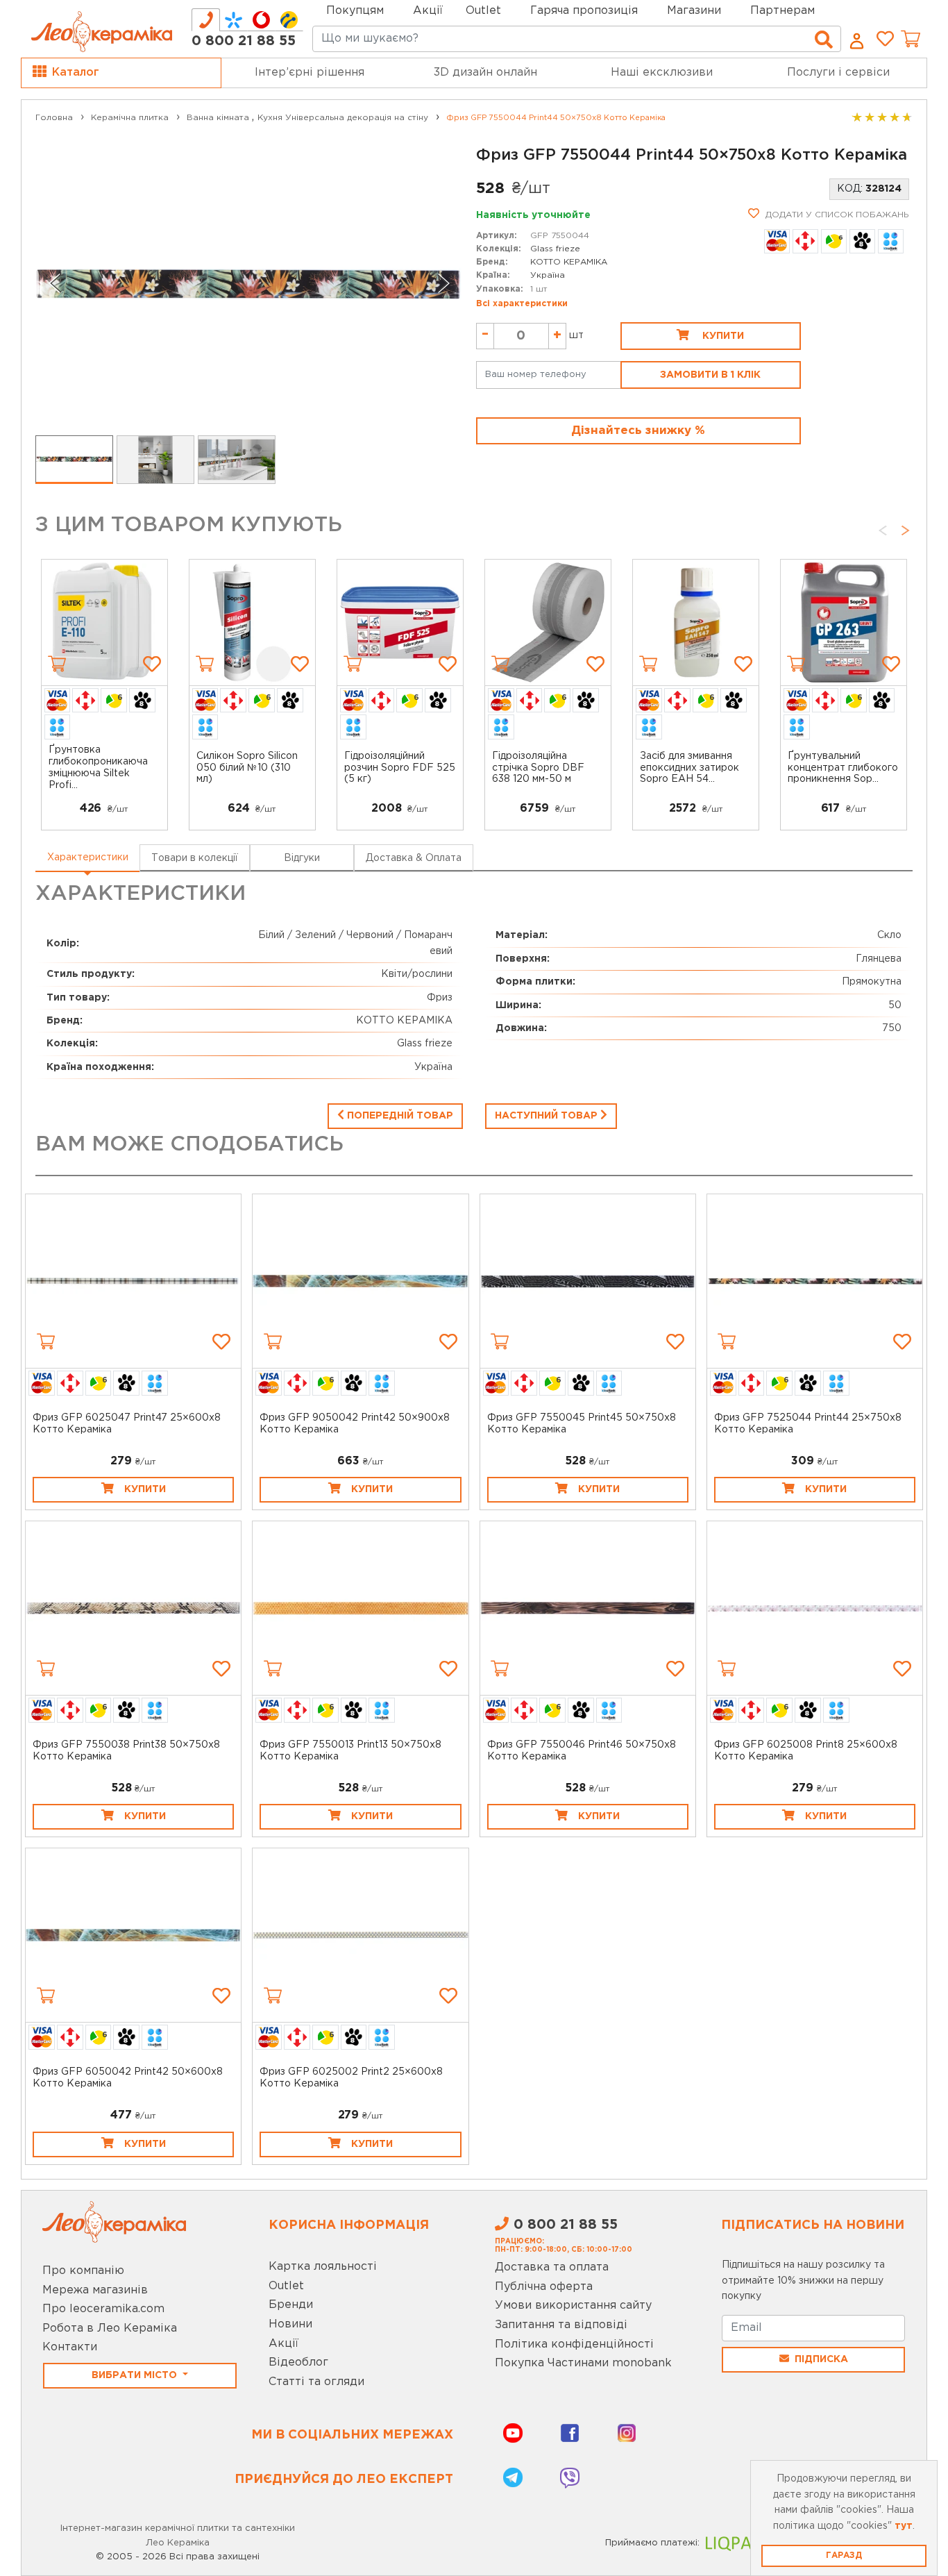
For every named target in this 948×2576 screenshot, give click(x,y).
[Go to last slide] (55, 283)
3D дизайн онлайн (485, 73)
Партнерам (782, 11)
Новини (290, 2324)
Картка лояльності (323, 2267)
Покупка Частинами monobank (583, 2363)
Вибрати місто (136, 2375)
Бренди (291, 2305)
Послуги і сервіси (838, 73)
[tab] (206, 20)
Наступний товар (548, 1116)
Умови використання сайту (573, 2306)
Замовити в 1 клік (710, 375)
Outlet (286, 2286)
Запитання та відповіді (561, 2325)
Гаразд (844, 2556)
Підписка (821, 2359)
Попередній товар (399, 1116)
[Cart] (57, 664)
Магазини (694, 11)
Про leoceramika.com (103, 2309)
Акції (428, 11)
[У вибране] (152, 664)
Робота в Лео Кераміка (110, 2328)
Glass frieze (555, 249)
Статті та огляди (316, 2382)
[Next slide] (443, 283)
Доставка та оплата (552, 2267)
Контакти (70, 2347)
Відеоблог (298, 2362)
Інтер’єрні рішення (310, 73)
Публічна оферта (544, 2287)
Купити (722, 336)
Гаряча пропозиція (584, 11)
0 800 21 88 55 (244, 41)
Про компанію (83, 2271)
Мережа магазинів (95, 2290)
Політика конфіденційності (574, 2344)
